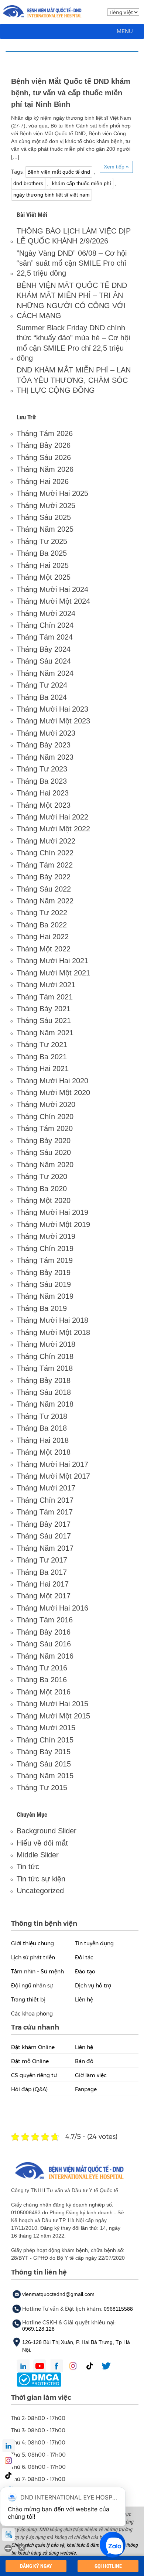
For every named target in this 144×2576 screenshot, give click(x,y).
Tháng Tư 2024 (42, 685)
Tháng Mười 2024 (46, 613)
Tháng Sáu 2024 (44, 661)
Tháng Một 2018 (44, 1452)
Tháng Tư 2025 (42, 541)
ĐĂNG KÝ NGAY (36, 2566)
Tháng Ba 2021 (42, 1057)
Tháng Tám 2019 (45, 1260)
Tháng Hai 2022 (43, 937)
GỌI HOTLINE (108, 2566)
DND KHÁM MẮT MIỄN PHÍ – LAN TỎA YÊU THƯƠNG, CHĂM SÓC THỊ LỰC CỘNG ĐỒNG (74, 380)
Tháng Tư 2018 (42, 1416)
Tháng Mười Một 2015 (53, 1716)
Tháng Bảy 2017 (44, 1524)
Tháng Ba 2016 (42, 1680)
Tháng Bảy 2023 (44, 745)
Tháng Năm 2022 (45, 901)
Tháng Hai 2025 (43, 565)
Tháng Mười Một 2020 (53, 1093)
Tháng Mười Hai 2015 (52, 1704)
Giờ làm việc (91, 2075)
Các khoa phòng (32, 2014)
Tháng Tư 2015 (42, 1788)
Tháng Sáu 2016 (44, 1644)
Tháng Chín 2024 (45, 625)
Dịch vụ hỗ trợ (93, 1986)
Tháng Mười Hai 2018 (52, 1320)
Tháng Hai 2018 (43, 1440)
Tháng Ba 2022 (42, 925)
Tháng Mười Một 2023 (53, 721)
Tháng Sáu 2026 (44, 457)
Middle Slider (38, 1855)
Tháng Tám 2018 (45, 1368)
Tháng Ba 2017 (42, 1572)
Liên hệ (84, 2000)
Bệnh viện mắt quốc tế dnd (59, 172)
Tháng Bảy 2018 (44, 1380)
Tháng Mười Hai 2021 (52, 961)
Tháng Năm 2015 (45, 1776)
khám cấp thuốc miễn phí (82, 183)
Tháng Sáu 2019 (44, 1284)
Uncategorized (40, 1891)
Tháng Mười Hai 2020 (52, 1081)
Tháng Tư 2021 (42, 1045)
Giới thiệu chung (32, 1943)
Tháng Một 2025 (44, 577)
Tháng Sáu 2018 (44, 1392)
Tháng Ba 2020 (42, 1189)
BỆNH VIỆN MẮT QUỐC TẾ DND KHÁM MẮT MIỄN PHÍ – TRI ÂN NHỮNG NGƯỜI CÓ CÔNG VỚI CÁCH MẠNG (72, 300)
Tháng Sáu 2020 (44, 1152)
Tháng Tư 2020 (42, 1176)
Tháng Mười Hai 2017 (52, 1464)
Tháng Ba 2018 (42, 1428)
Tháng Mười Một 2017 (53, 1476)
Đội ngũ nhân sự (32, 1986)
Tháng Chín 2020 (45, 1117)
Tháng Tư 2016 (42, 1668)
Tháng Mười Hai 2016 (52, 1608)
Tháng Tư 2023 (42, 769)
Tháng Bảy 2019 (44, 1272)
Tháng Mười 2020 (46, 1104)
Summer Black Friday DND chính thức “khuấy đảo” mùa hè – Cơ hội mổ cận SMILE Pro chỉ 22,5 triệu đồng (73, 343)
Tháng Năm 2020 (45, 1165)
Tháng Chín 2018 (45, 1356)
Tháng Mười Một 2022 (53, 829)
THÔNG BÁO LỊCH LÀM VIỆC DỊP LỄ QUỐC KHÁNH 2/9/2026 (74, 236)
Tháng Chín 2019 (45, 1248)
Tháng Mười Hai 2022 (52, 817)
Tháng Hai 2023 (43, 793)
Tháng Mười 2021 (46, 985)
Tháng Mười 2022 (46, 841)
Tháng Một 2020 (44, 1200)
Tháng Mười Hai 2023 (52, 709)
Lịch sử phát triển (33, 1957)
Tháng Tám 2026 (45, 433)
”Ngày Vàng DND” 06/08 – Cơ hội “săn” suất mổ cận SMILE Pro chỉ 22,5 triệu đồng (72, 263)
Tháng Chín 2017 (45, 1500)
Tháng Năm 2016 (45, 1656)
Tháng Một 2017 (44, 1596)
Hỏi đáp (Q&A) (29, 2089)
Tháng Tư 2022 (42, 913)
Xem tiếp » (116, 167)
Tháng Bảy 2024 (44, 649)
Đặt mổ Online (30, 2061)
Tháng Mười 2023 (46, 733)
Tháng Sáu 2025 (44, 517)
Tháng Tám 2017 (45, 1512)
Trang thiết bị (28, 2000)
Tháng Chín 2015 (45, 1740)
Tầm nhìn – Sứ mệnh (37, 1972)
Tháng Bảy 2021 (44, 1009)
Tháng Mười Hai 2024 (52, 589)
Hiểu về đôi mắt (42, 1843)
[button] (125, 31)
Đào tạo (85, 1972)
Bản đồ (84, 2061)
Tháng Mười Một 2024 (53, 601)
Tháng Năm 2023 (45, 757)
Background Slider (47, 1831)
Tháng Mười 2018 (46, 1344)
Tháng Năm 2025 (45, 529)
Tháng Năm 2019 (45, 1296)
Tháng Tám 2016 (45, 1620)
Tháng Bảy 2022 (44, 877)
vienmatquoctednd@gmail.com (58, 2294)
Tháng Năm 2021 (45, 1033)
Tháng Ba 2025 (42, 553)
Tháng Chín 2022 (45, 853)
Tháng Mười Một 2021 (53, 973)
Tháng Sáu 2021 (44, 1020)
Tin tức (28, 1867)
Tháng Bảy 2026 (44, 445)
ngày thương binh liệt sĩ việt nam (52, 195)
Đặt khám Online (33, 2047)
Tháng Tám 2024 (45, 637)
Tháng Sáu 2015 (44, 1764)
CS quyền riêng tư (34, 2075)
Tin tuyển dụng (94, 1943)
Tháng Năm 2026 (45, 469)
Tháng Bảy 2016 (44, 1632)
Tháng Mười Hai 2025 (52, 493)
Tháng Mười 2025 (46, 505)
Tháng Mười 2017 (46, 1488)
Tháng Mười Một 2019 (53, 1224)
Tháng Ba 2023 (42, 781)
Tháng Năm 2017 (45, 1548)
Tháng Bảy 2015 (44, 1752)
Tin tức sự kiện (41, 1879)
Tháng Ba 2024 (42, 697)
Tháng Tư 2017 (42, 1560)
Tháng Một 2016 (44, 1692)
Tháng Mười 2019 (46, 1236)
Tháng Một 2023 (44, 805)
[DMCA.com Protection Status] (39, 2379)
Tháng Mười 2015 (46, 1728)
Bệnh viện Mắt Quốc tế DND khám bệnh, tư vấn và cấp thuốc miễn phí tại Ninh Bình (71, 93)
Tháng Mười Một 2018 (53, 1332)
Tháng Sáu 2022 (44, 889)
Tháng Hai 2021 (43, 1069)
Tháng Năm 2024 (45, 673)
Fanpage (86, 2089)
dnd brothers (28, 183)
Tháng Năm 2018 (45, 1404)
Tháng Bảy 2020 (44, 1141)
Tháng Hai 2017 (43, 1584)
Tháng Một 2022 (44, 949)
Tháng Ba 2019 (42, 1308)
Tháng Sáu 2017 (44, 1536)
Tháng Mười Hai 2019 (52, 1212)
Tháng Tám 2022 (45, 865)
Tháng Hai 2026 (43, 481)
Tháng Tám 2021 (45, 997)
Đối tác (84, 1957)
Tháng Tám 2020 (45, 1128)
